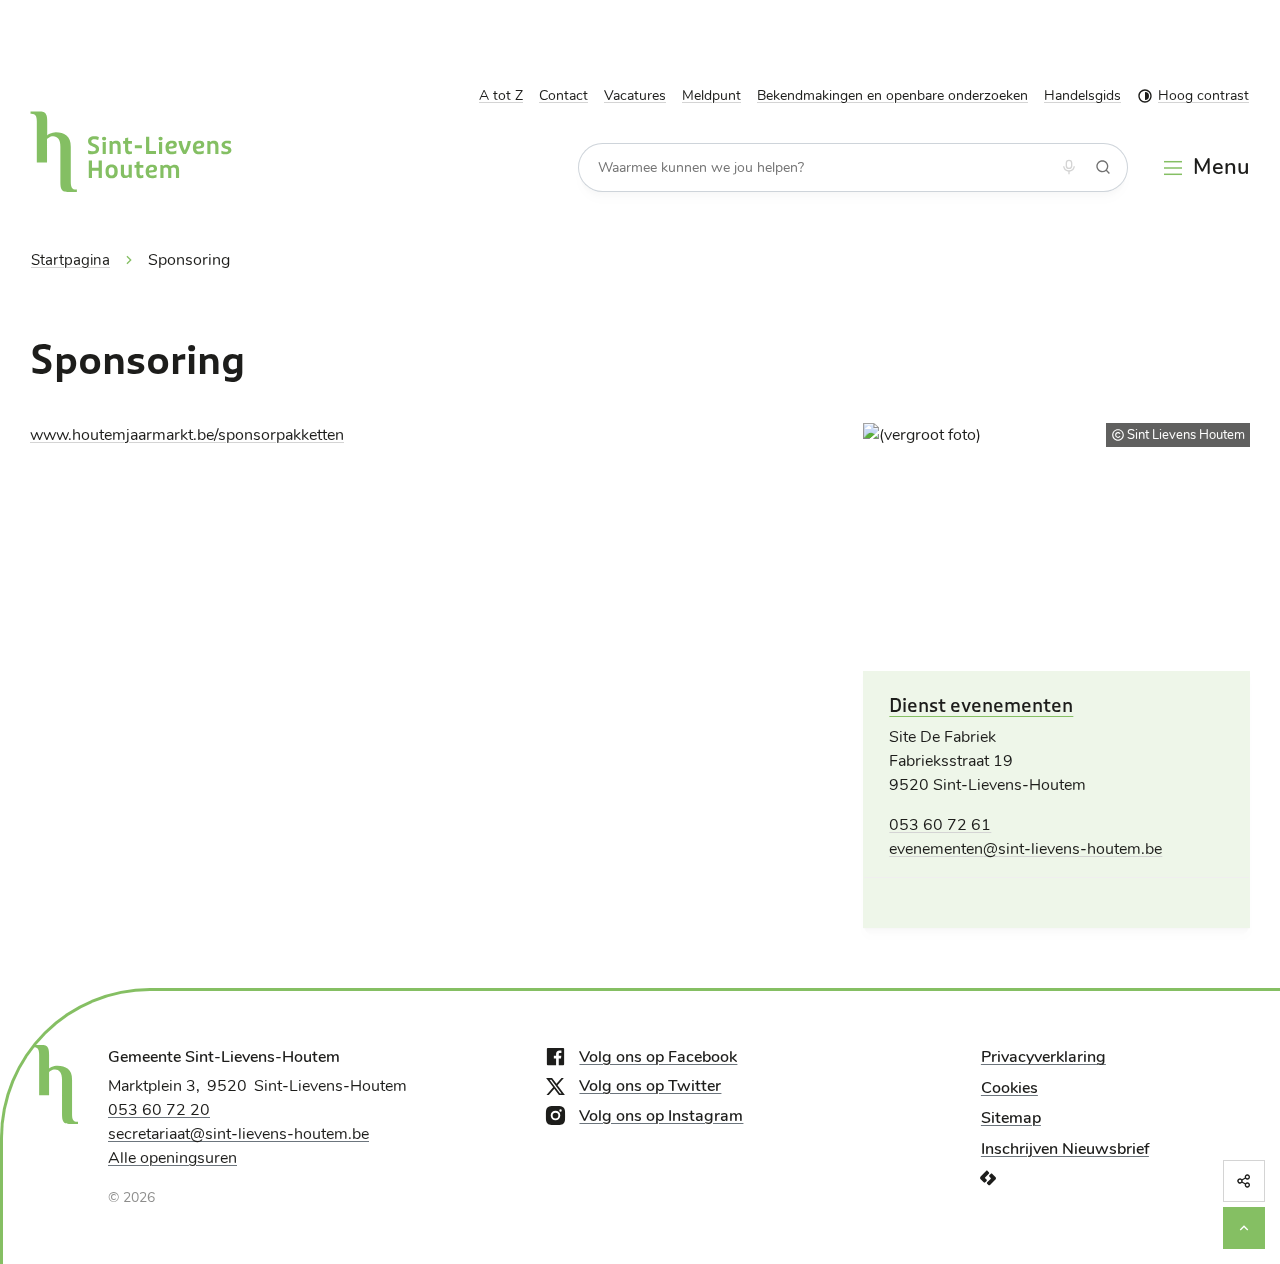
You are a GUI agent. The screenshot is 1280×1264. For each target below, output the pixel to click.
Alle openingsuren (172, 1158)
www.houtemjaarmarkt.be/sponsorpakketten (187, 435)
